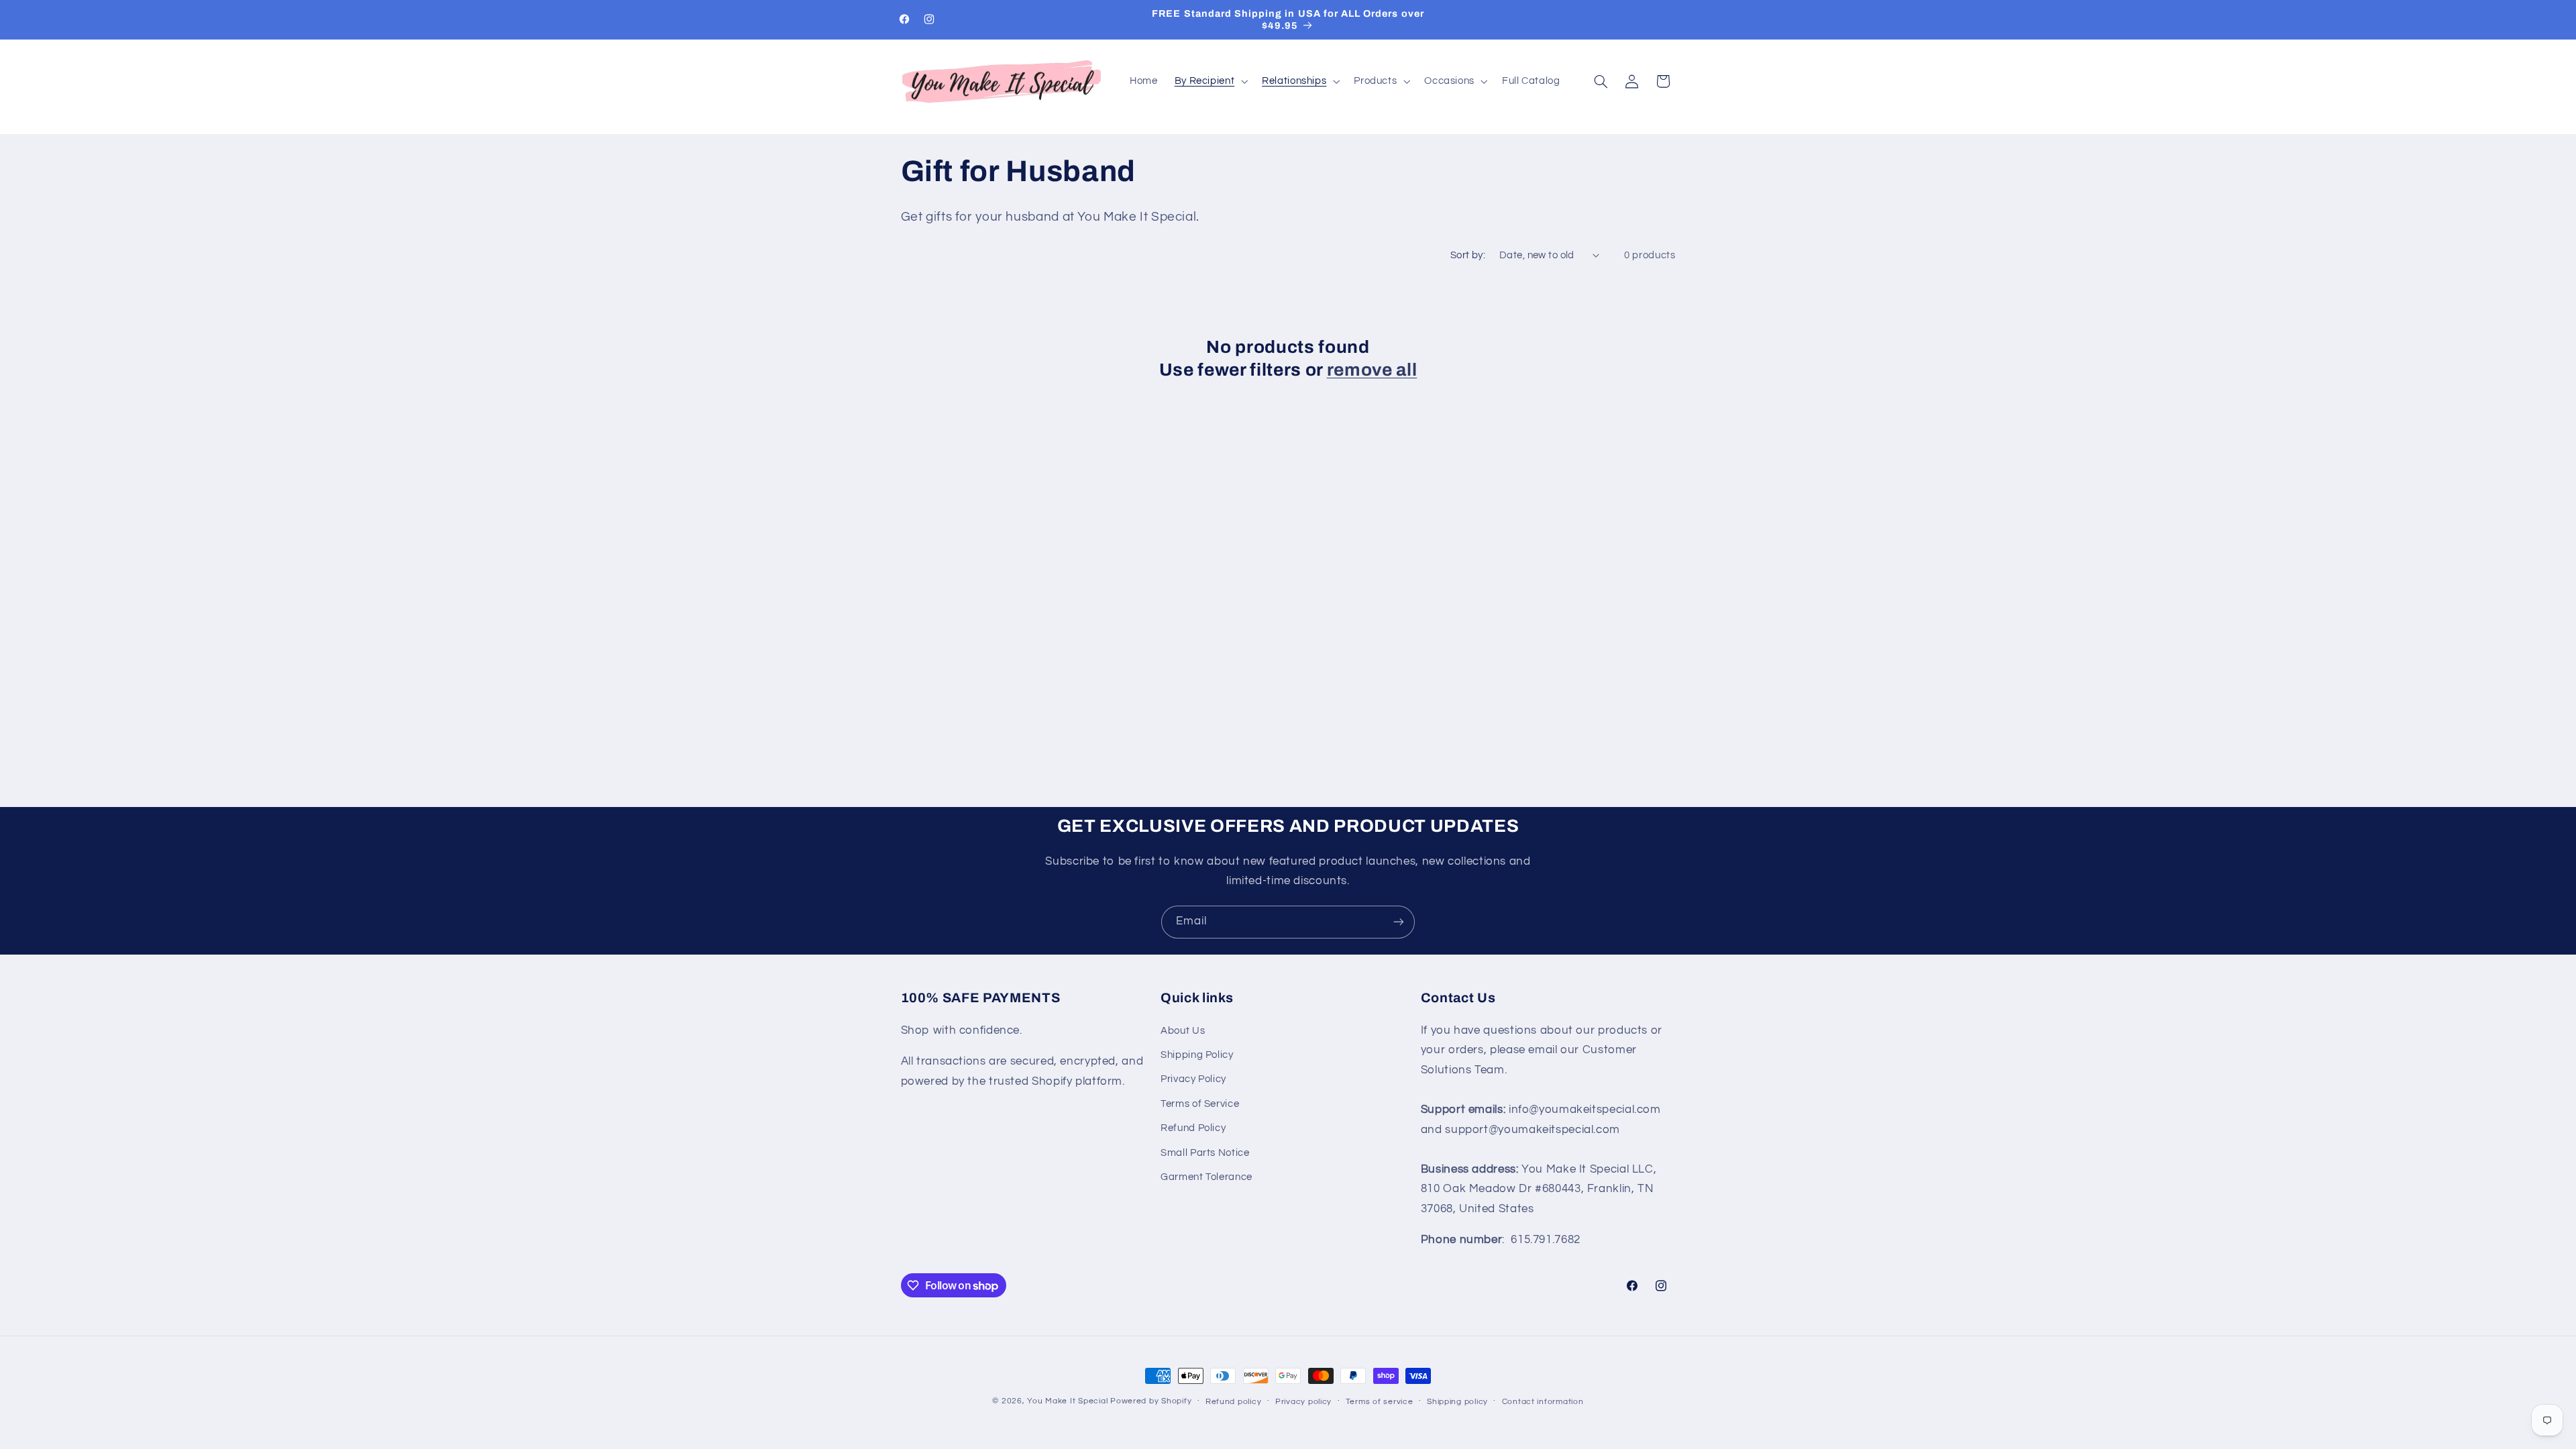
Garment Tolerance (1206, 1177)
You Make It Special (1067, 1401)
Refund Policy (1193, 1128)
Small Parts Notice (1205, 1153)
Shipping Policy (1197, 1055)
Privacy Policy (1193, 1079)
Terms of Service (1200, 1104)
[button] (1210, 81)
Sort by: (1468, 255)
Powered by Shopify (1151, 1401)
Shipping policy (1457, 1402)
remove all (1372, 370)
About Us (1183, 1031)
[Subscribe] (1399, 922)
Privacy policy (1303, 1402)
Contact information (1543, 1402)
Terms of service (1380, 1402)
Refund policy (1234, 1402)
